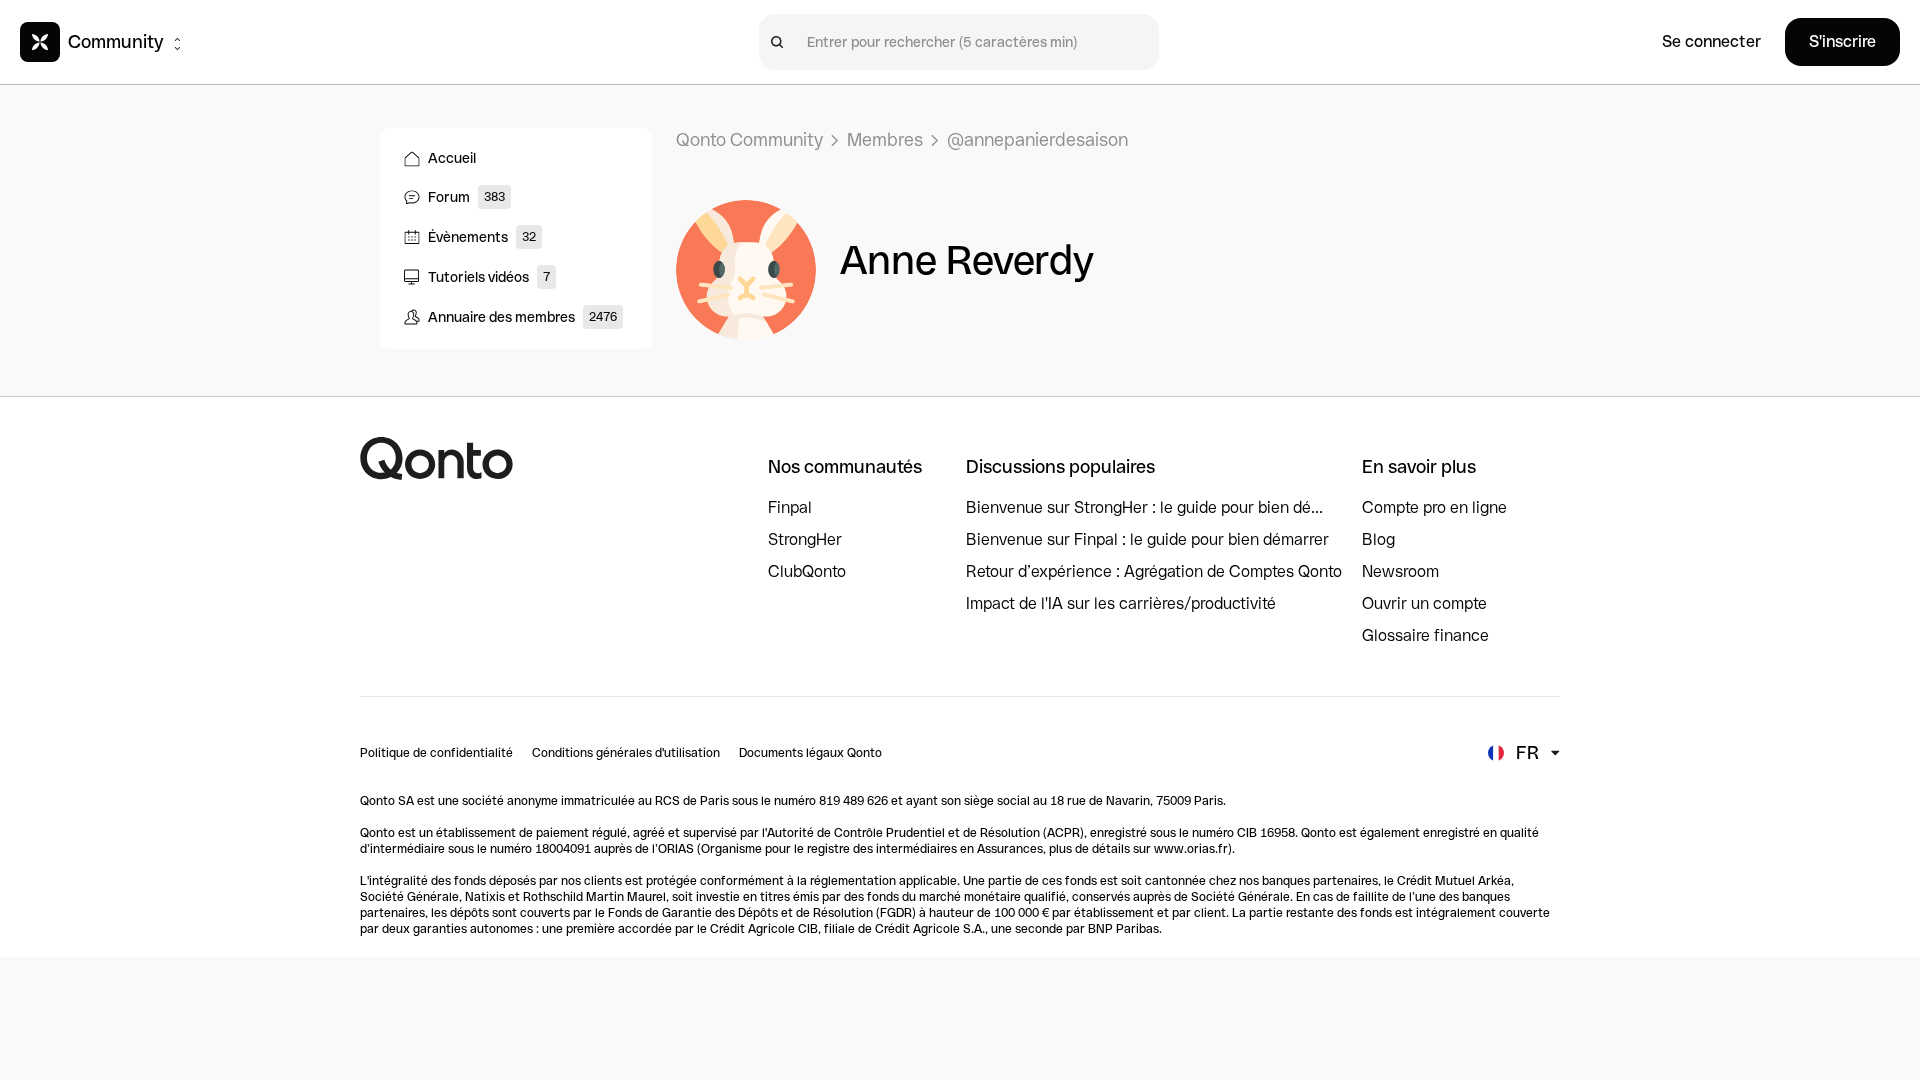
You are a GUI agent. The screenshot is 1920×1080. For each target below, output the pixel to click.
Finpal (790, 507)
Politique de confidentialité (436, 753)
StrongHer (805, 539)
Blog (1378, 539)
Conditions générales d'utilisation (626, 753)
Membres (885, 139)
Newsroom (1400, 571)
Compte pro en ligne (1434, 507)
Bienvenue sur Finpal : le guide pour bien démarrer (1147, 539)
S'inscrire (1842, 41)
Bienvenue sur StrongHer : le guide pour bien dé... (1144, 507)
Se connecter (1711, 41)
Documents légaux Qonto (810, 753)
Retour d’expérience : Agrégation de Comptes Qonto (1154, 571)
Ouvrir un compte (1424, 603)
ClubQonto (807, 571)
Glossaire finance (1425, 635)
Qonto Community (749, 139)
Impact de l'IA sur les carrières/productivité (1121, 603)
